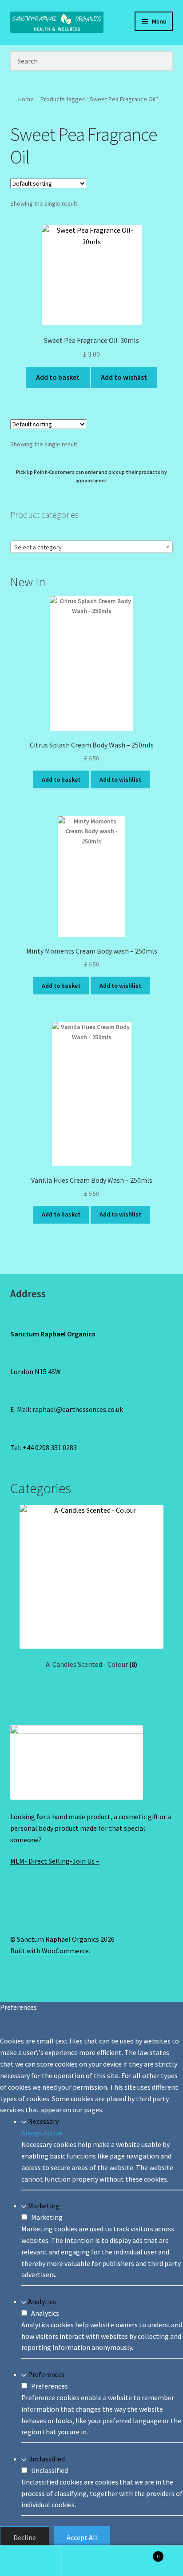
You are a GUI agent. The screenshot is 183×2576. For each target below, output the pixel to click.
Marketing (44, 2206)
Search (91, 2561)
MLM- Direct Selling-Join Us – (55, 1861)
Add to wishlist (124, 377)
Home (26, 99)
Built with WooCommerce (50, 1951)
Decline (25, 2537)
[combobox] (92, 547)
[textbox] (92, 547)
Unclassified (46, 2459)
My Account (30, 2561)
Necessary (43, 2121)
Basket (141, 2553)
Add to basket (58, 377)
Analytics (42, 2302)
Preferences (46, 2374)
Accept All (82, 2537)
